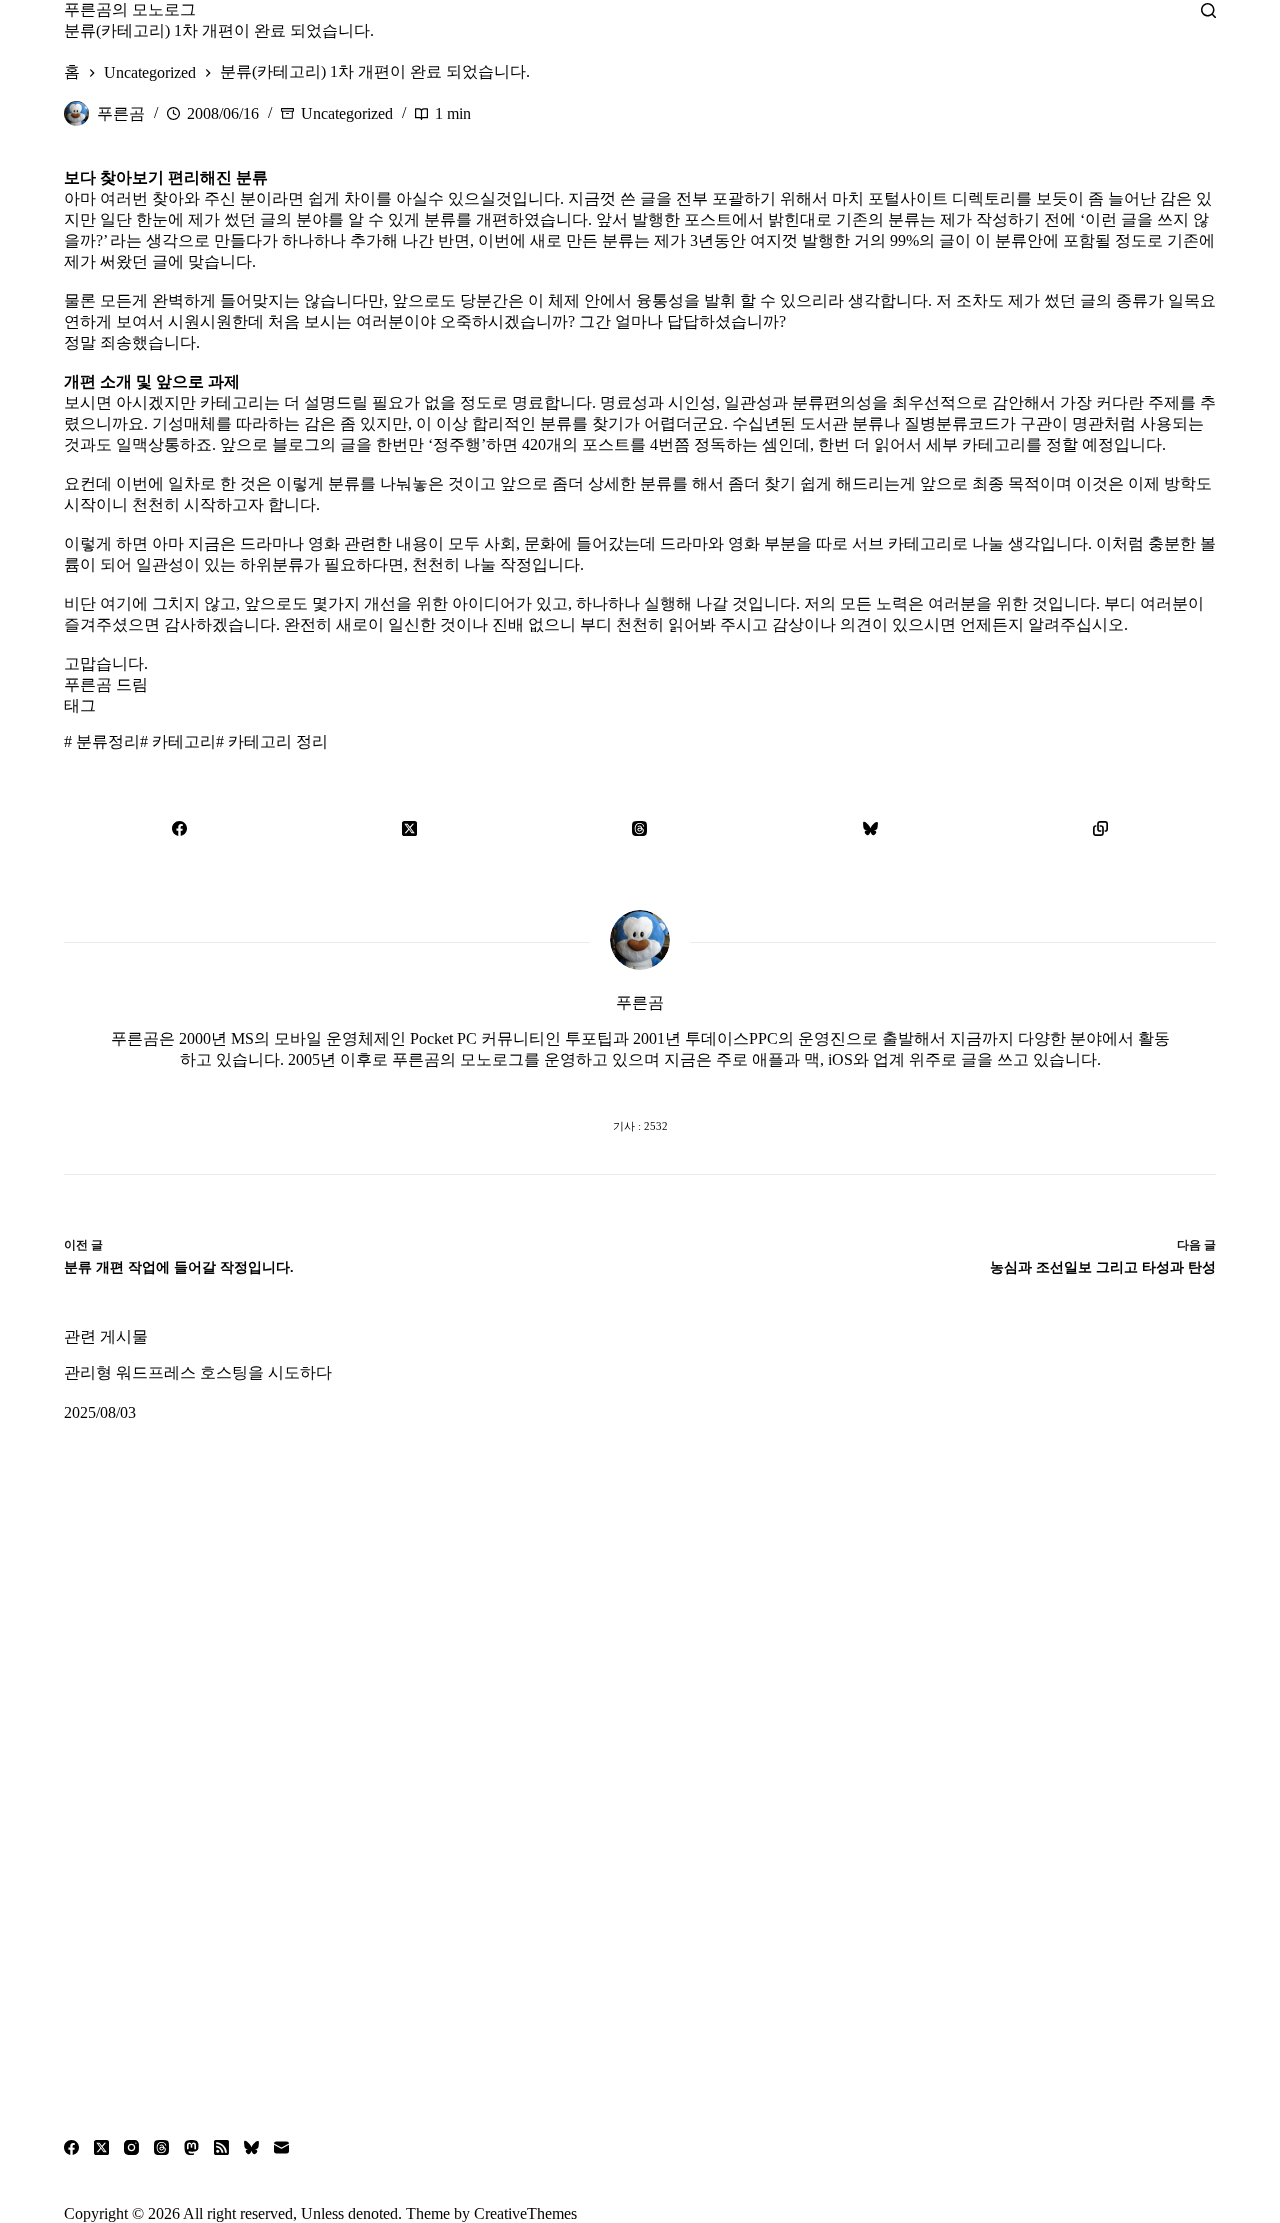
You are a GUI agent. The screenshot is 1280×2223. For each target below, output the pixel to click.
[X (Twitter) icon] (640, 1086)
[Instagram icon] (680, 1086)
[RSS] (221, 2147)
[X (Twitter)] (409, 828)
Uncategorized (347, 113)
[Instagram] (131, 2147)
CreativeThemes (525, 2213)
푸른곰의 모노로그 (130, 9)
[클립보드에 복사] (1101, 828)
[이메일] (281, 2147)
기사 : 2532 (640, 1126)
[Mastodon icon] (720, 1086)
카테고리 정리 (272, 741)
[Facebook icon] (560, 1086)
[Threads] (640, 828)
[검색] (1208, 10)
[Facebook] (179, 828)
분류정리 (102, 741)
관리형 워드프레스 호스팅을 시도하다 (198, 1372)
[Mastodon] (191, 2147)
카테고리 (178, 741)
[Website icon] (600, 1086)
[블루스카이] (870, 828)
